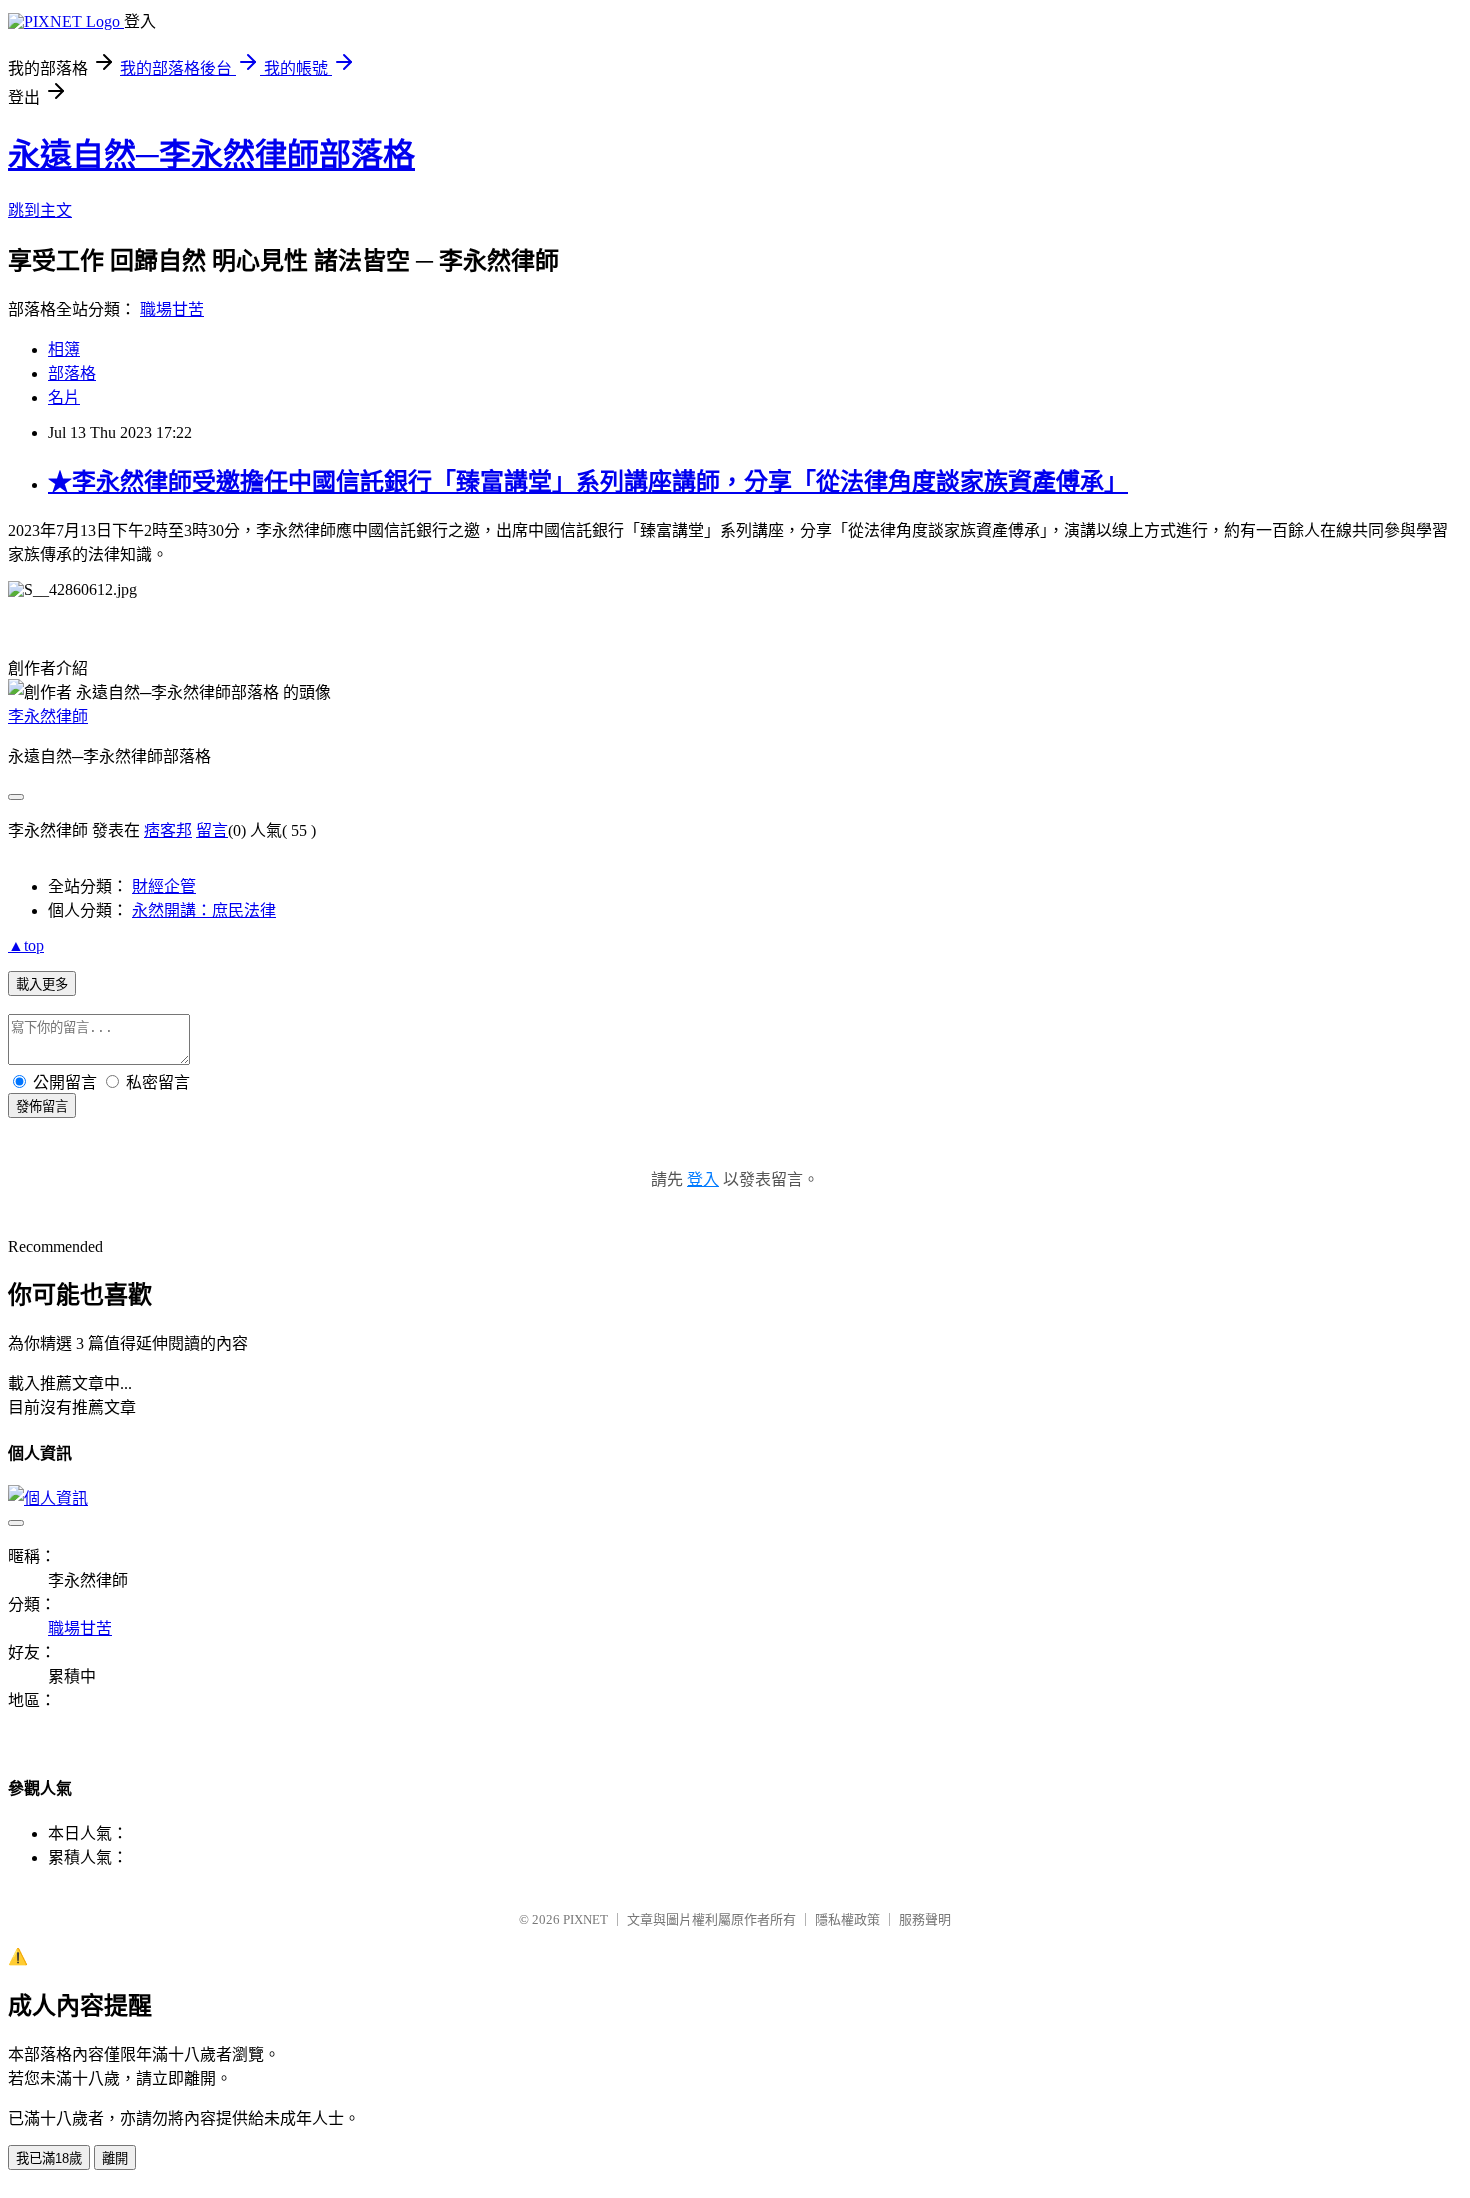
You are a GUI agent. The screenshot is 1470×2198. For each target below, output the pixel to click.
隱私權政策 (847, 1919)
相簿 (64, 349)
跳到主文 (40, 210)
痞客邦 (168, 830)
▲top (26, 945)
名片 (64, 397)
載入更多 (42, 984)
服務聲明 (925, 1919)
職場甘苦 (172, 309)
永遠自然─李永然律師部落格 (211, 155)
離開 (115, 2158)
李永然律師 (48, 716)
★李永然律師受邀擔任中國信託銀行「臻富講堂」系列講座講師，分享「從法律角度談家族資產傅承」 (588, 482)
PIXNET (585, 1919)
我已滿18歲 (49, 2158)
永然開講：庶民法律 (204, 910)
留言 (212, 830)
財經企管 (164, 886)
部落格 (72, 373)
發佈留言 (42, 1106)
